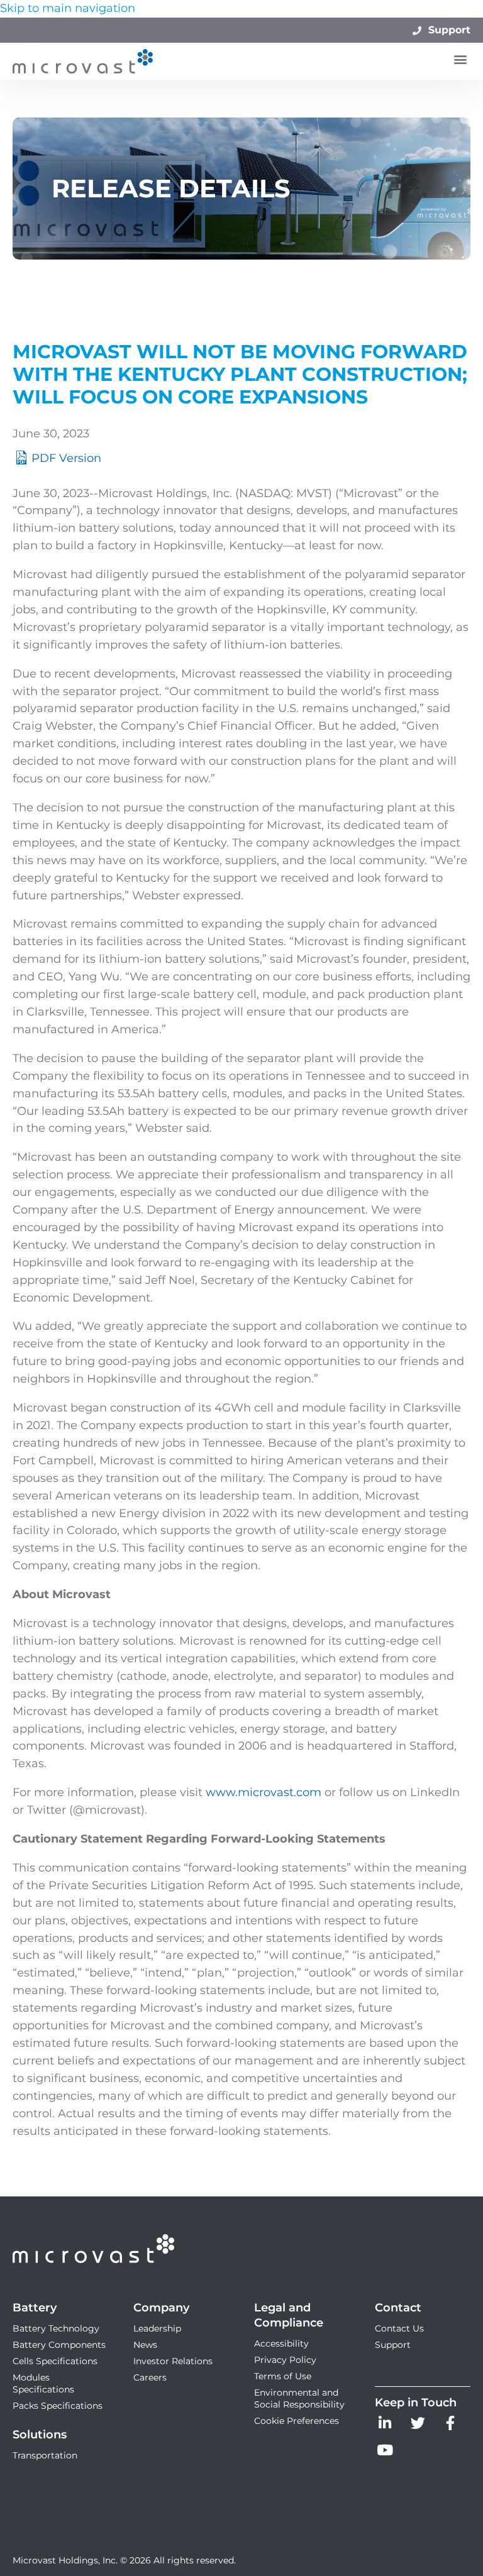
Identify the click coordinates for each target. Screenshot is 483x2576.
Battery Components (59, 2345)
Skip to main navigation (68, 8)
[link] (385, 2426)
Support (393, 2345)
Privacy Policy (285, 2360)
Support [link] (448, 30)
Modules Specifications (43, 2383)
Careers (150, 2377)
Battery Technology (56, 2328)
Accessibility (281, 2343)
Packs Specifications (58, 2406)
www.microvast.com (264, 1792)
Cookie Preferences (297, 2421)
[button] (460, 59)
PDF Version (66, 458)
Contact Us (399, 2328)
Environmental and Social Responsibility (299, 2398)
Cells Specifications (55, 2361)
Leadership (157, 2328)
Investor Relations (173, 2361)
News (145, 2345)
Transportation (45, 2455)
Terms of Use (283, 2376)
